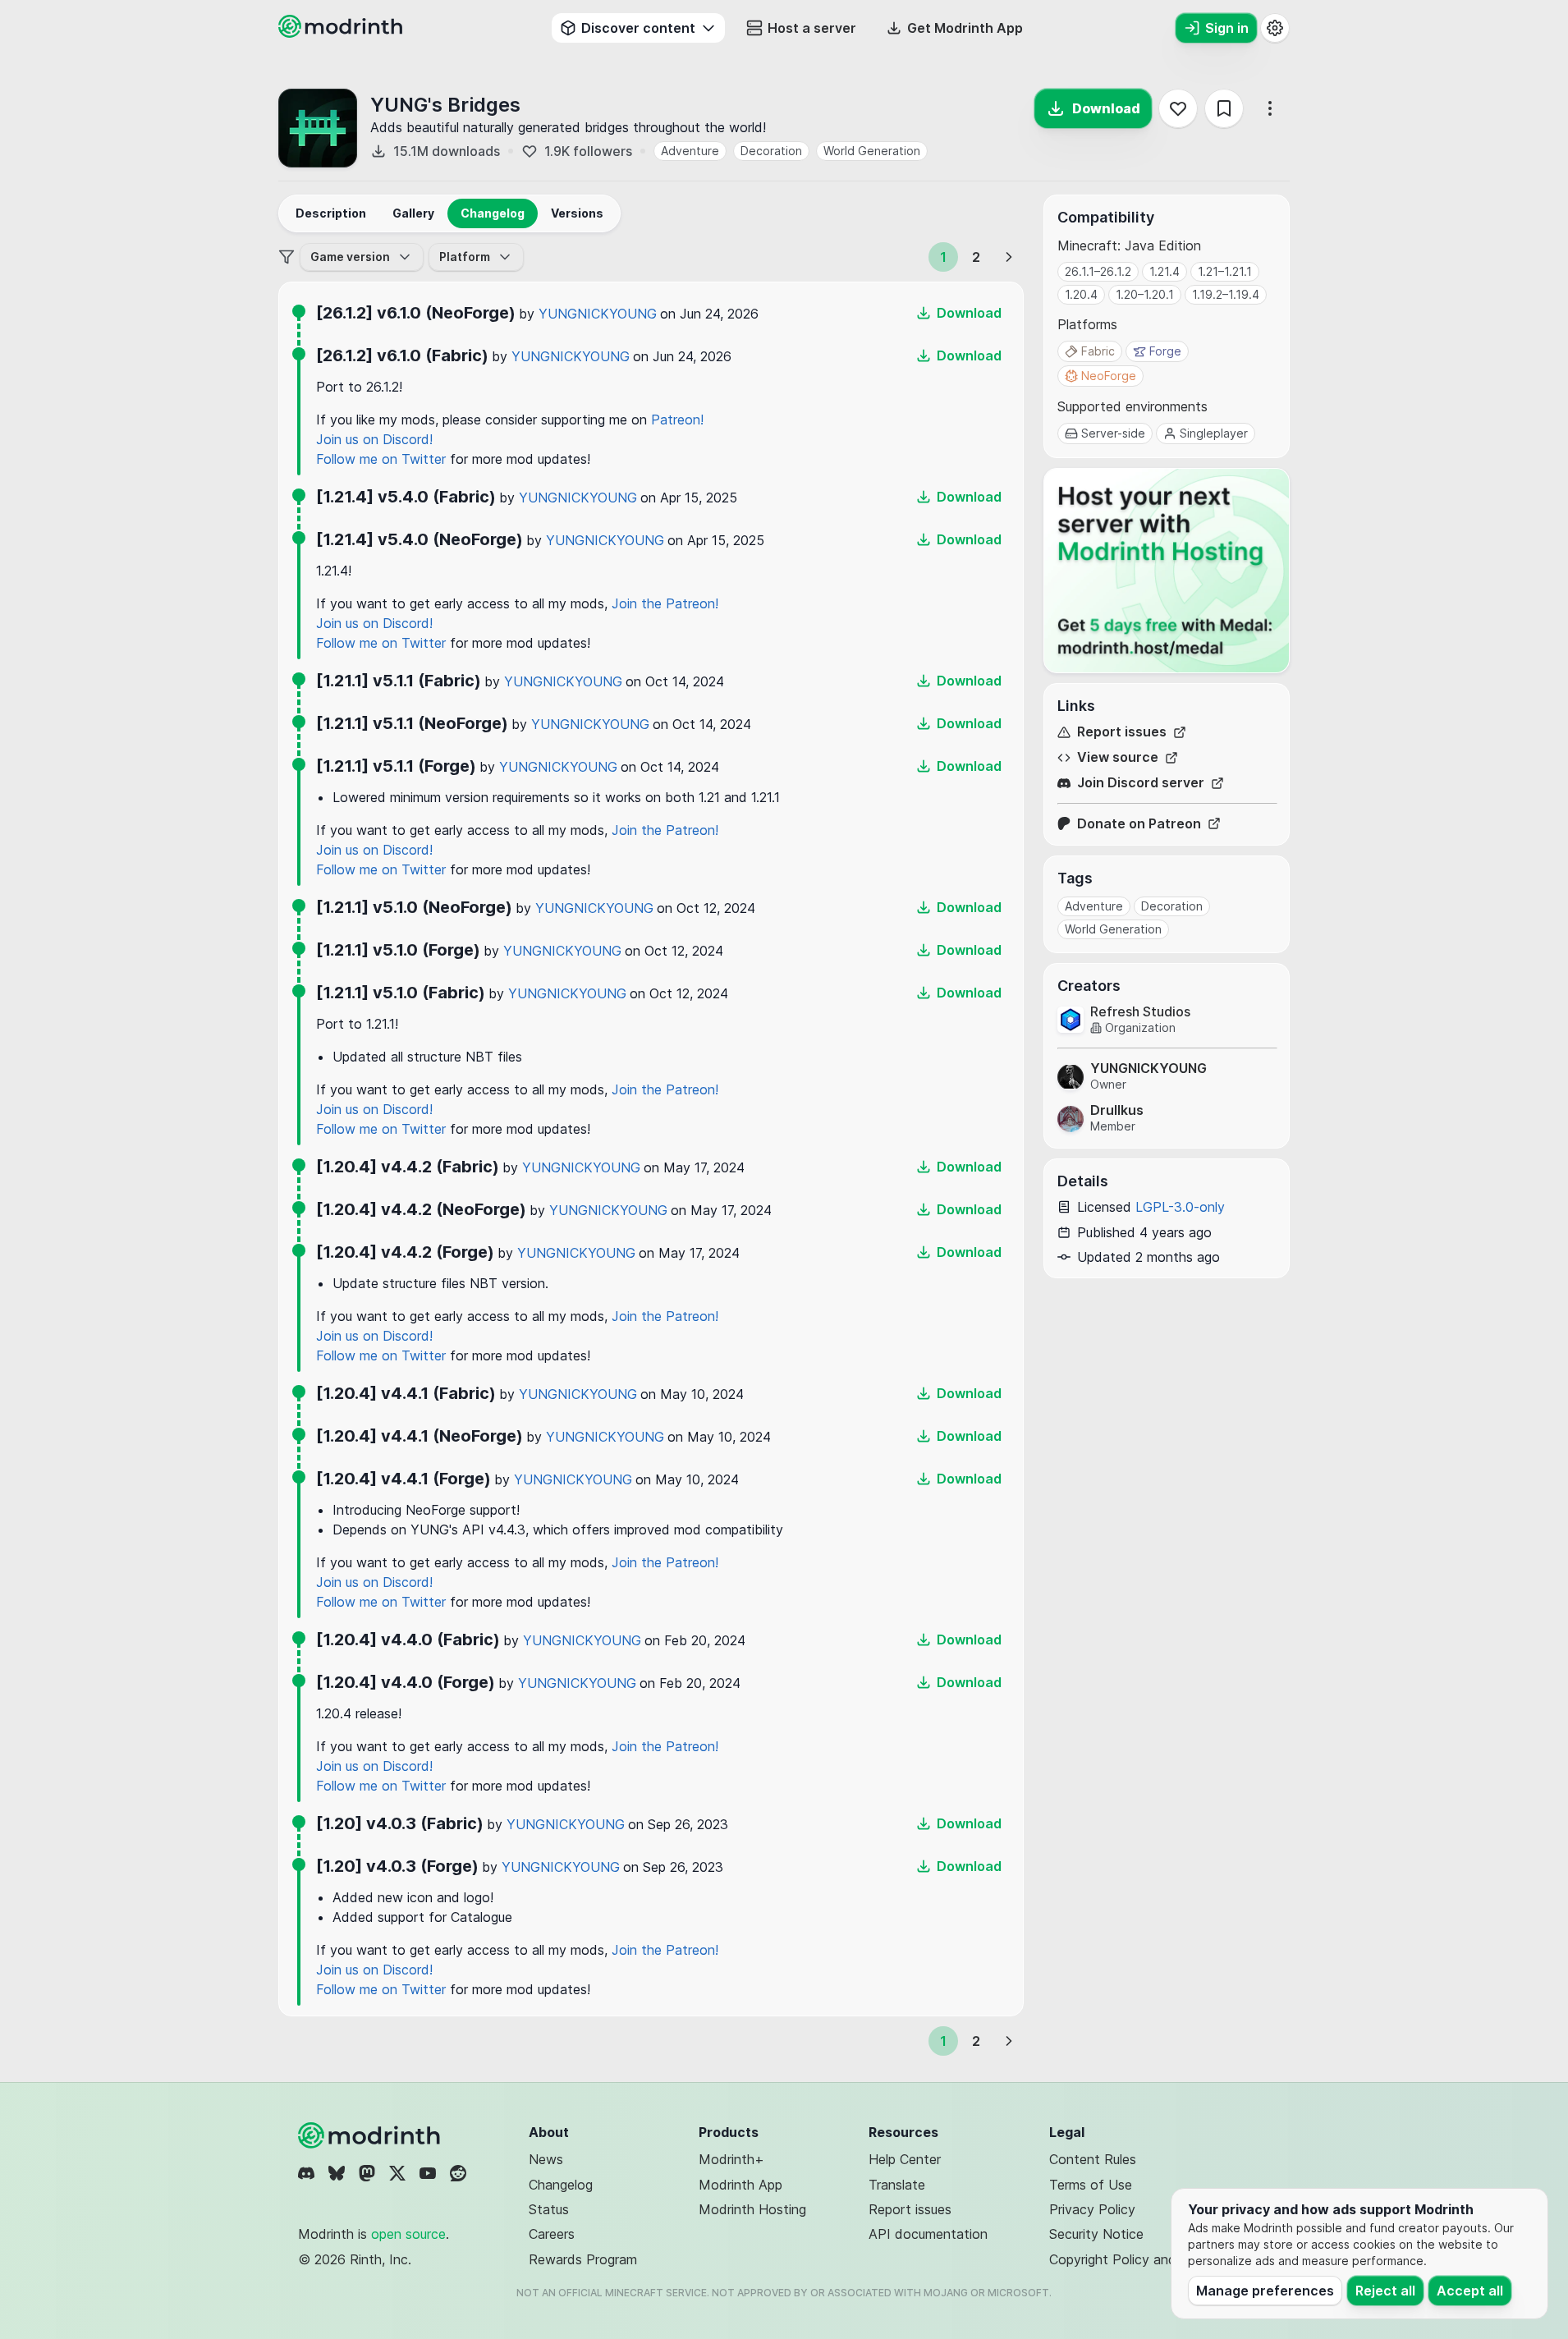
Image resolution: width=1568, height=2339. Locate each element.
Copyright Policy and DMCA (1135, 2259)
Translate (897, 2185)
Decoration (771, 151)
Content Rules (1093, 2159)
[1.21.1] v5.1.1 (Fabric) (399, 681)
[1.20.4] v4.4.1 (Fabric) (406, 1393)
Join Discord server (1141, 783)
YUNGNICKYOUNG (598, 314)
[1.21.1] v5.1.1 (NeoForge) (412, 723)
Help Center (905, 2159)
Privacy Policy (1092, 2209)
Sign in (1227, 28)
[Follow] (1178, 108)
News (546, 2159)
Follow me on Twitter (381, 459)
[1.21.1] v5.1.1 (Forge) (396, 766)
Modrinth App (740, 2185)
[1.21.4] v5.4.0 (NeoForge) (420, 539)
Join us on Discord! (374, 439)
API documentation (928, 2234)
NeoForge (1109, 376)
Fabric (1098, 351)
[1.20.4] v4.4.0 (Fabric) (408, 1640)
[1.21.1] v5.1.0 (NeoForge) (414, 907)
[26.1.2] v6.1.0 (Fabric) (402, 355)
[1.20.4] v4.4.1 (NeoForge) (420, 1436)
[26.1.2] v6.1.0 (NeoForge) (416, 313)
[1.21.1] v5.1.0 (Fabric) (401, 993)
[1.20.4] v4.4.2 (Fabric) (408, 1167)
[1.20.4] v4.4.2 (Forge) (405, 1252)
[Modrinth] (371, 2135)
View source (1118, 757)
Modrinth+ (731, 2159)
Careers (552, 2234)
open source (408, 2234)
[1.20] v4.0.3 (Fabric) (400, 1823)
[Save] (1224, 108)
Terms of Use (1091, 2185)
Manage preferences (1265, 2291)
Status (549, 2209)
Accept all (1470, 2291)
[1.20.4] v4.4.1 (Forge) (403, 1479)
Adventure (690, 151)
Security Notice (1096, 2234)
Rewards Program (583, 2259)
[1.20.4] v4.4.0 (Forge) (406, 1682)
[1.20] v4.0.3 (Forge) (397, 1866)
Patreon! (677, 420)
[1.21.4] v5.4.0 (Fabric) (406, 497)
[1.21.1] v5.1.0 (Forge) (398, 950)
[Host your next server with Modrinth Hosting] (1167, 571)
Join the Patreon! (665, 603)
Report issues (1122, 732)
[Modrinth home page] (342, 33)
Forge (1165, 351)
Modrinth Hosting (752, 2209)
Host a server (812, 28)
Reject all (1385, 2291)
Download (1106, 108)
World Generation (872, 151)
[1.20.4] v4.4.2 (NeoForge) (421, 1209)
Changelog (561, 2185)
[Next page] (1009, 257)
